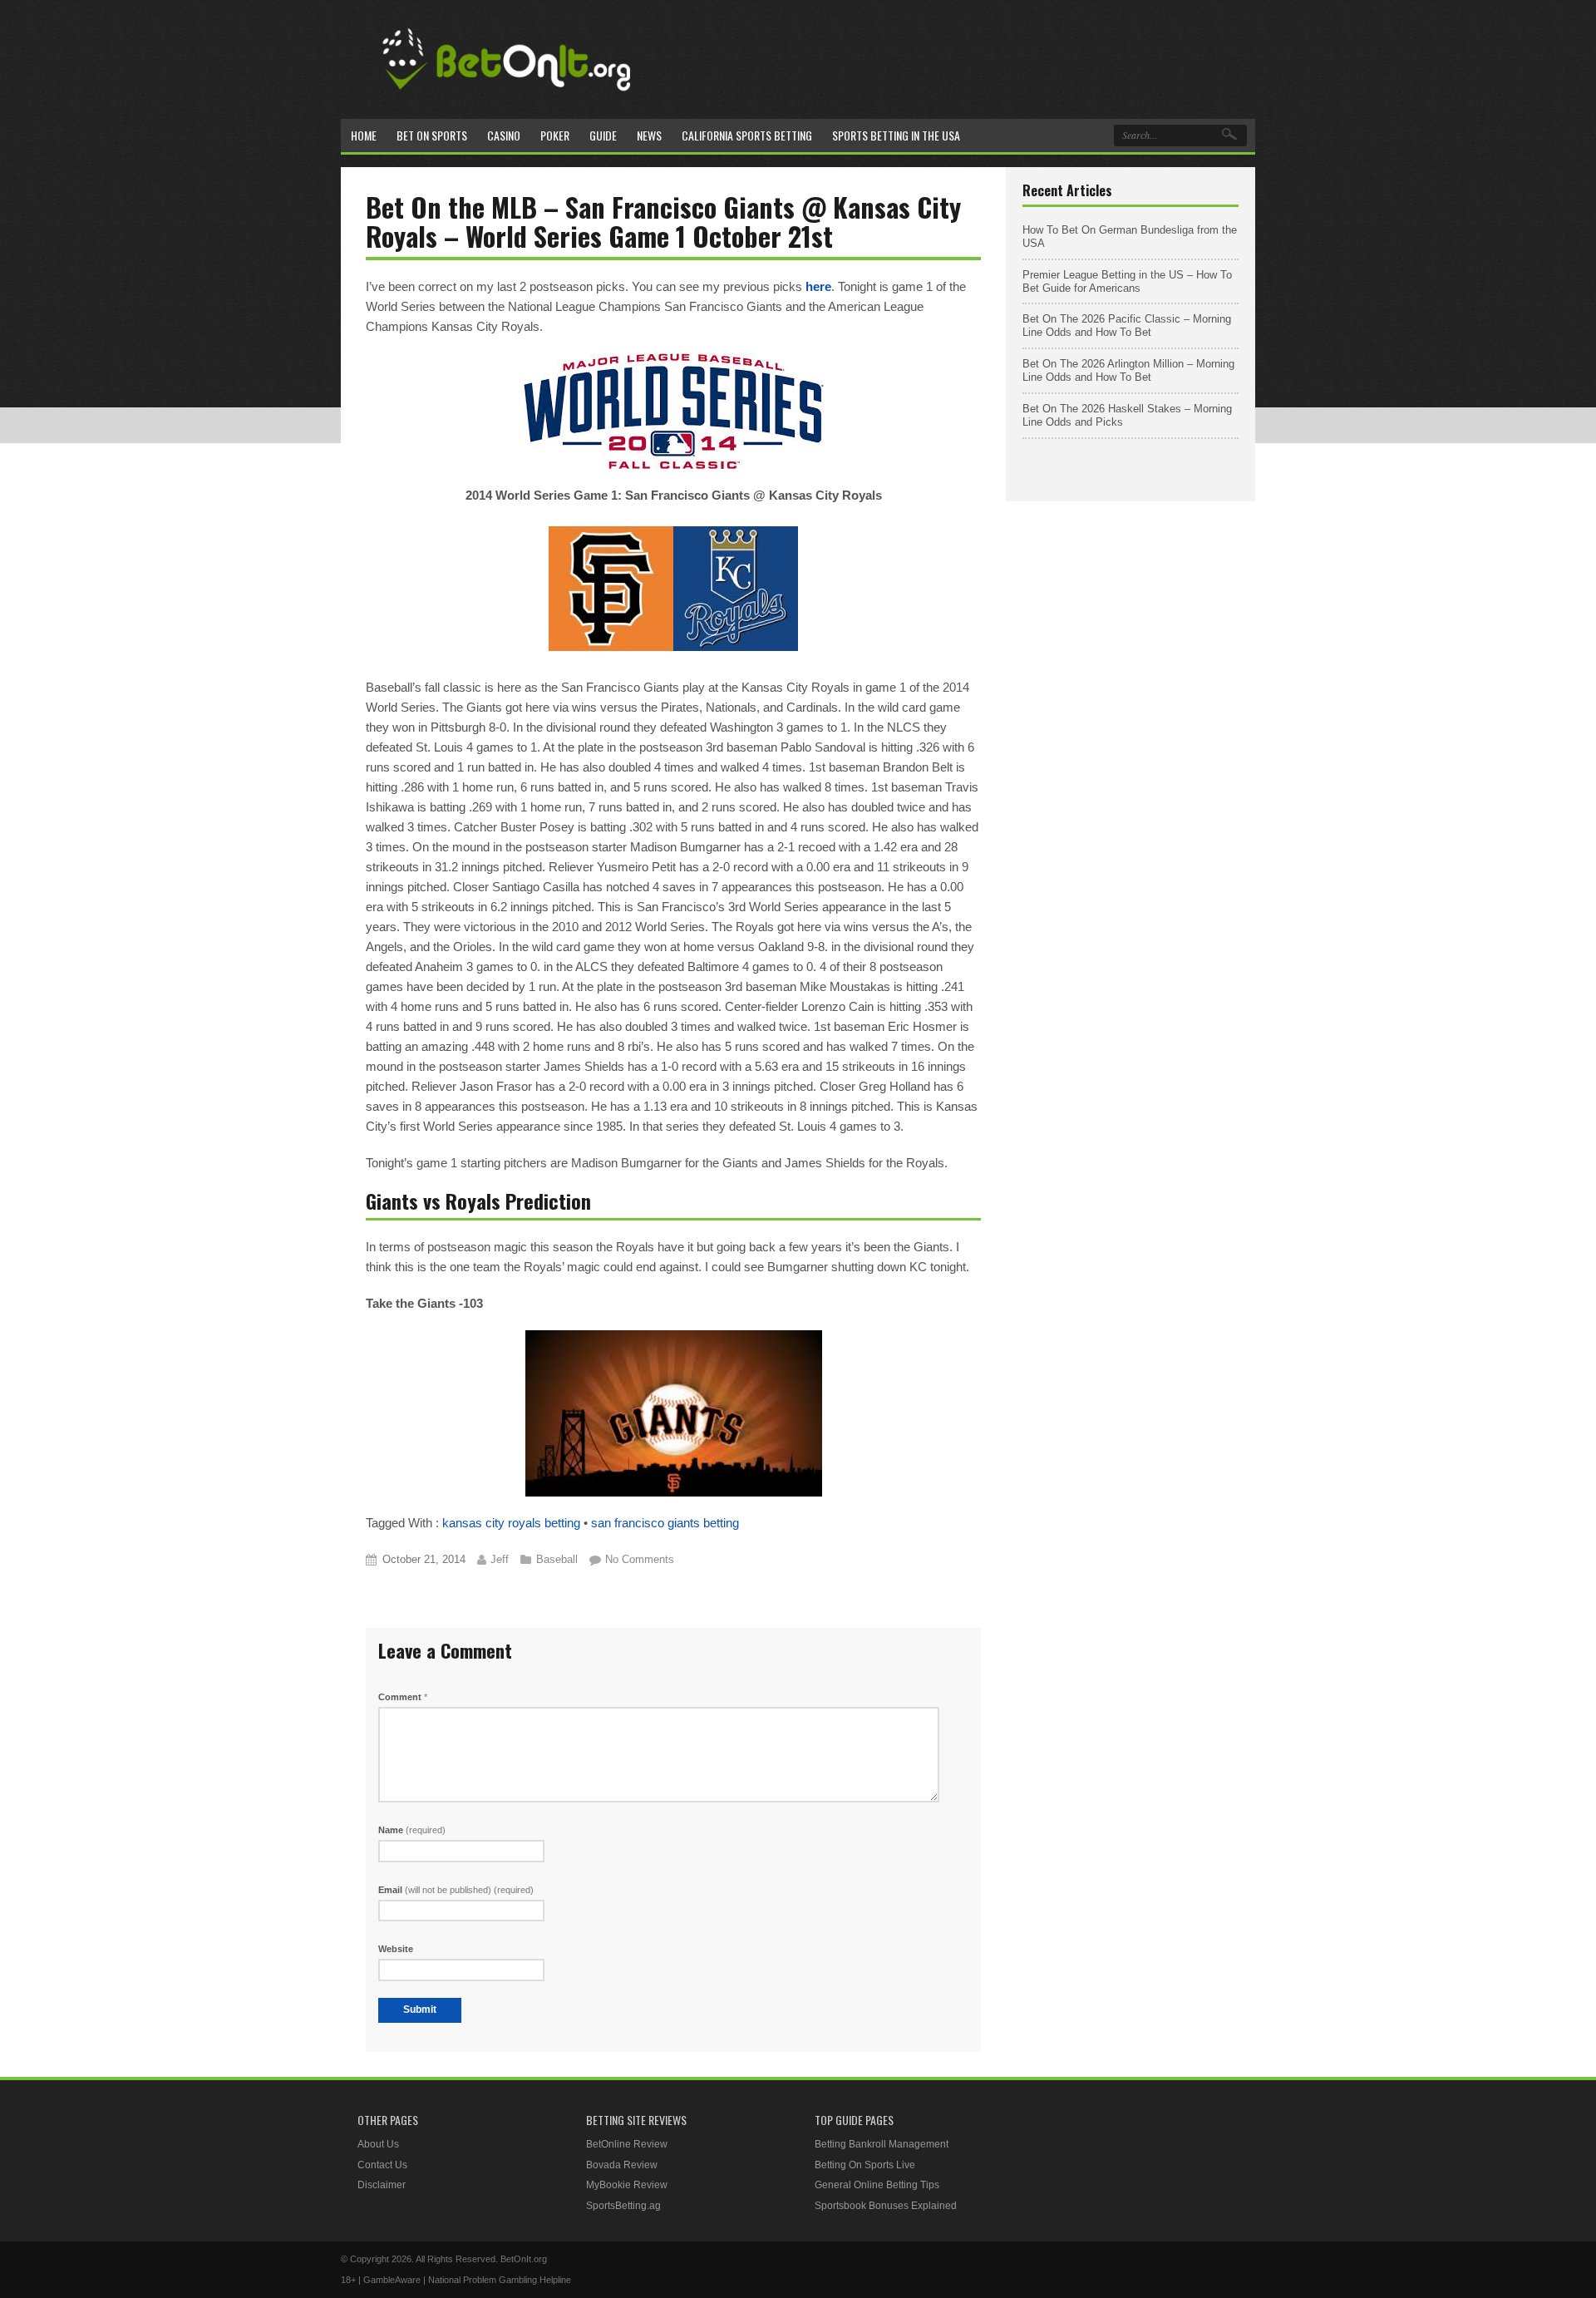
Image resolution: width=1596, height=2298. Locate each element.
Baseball (557, 1559)
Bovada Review (622, 2165)
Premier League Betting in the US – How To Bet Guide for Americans (1127, 281)
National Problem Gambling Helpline (500, 2280)
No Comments (640, 1559)
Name (412, 1830)
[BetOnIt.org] (507, 97)
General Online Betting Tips (877, 2185)
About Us (378, 2144)
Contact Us (382, 2165)
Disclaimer (382, 2185)
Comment (403, 1697)
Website (396, 1949)
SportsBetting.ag (623, 2206)
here (818, 286)
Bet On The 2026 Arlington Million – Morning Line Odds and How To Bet (1128, 370)
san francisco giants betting (665, 1523)
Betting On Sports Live (865, 2165)
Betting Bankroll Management (882, 2144)
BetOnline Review (627, 2144)
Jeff (500, 1559)
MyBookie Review (627, 2185)
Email (456, 1890)
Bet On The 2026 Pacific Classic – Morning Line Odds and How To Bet (1127, 325)
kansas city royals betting (511, 1523)
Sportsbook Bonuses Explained (886, 2206)
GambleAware (392, 2280)
